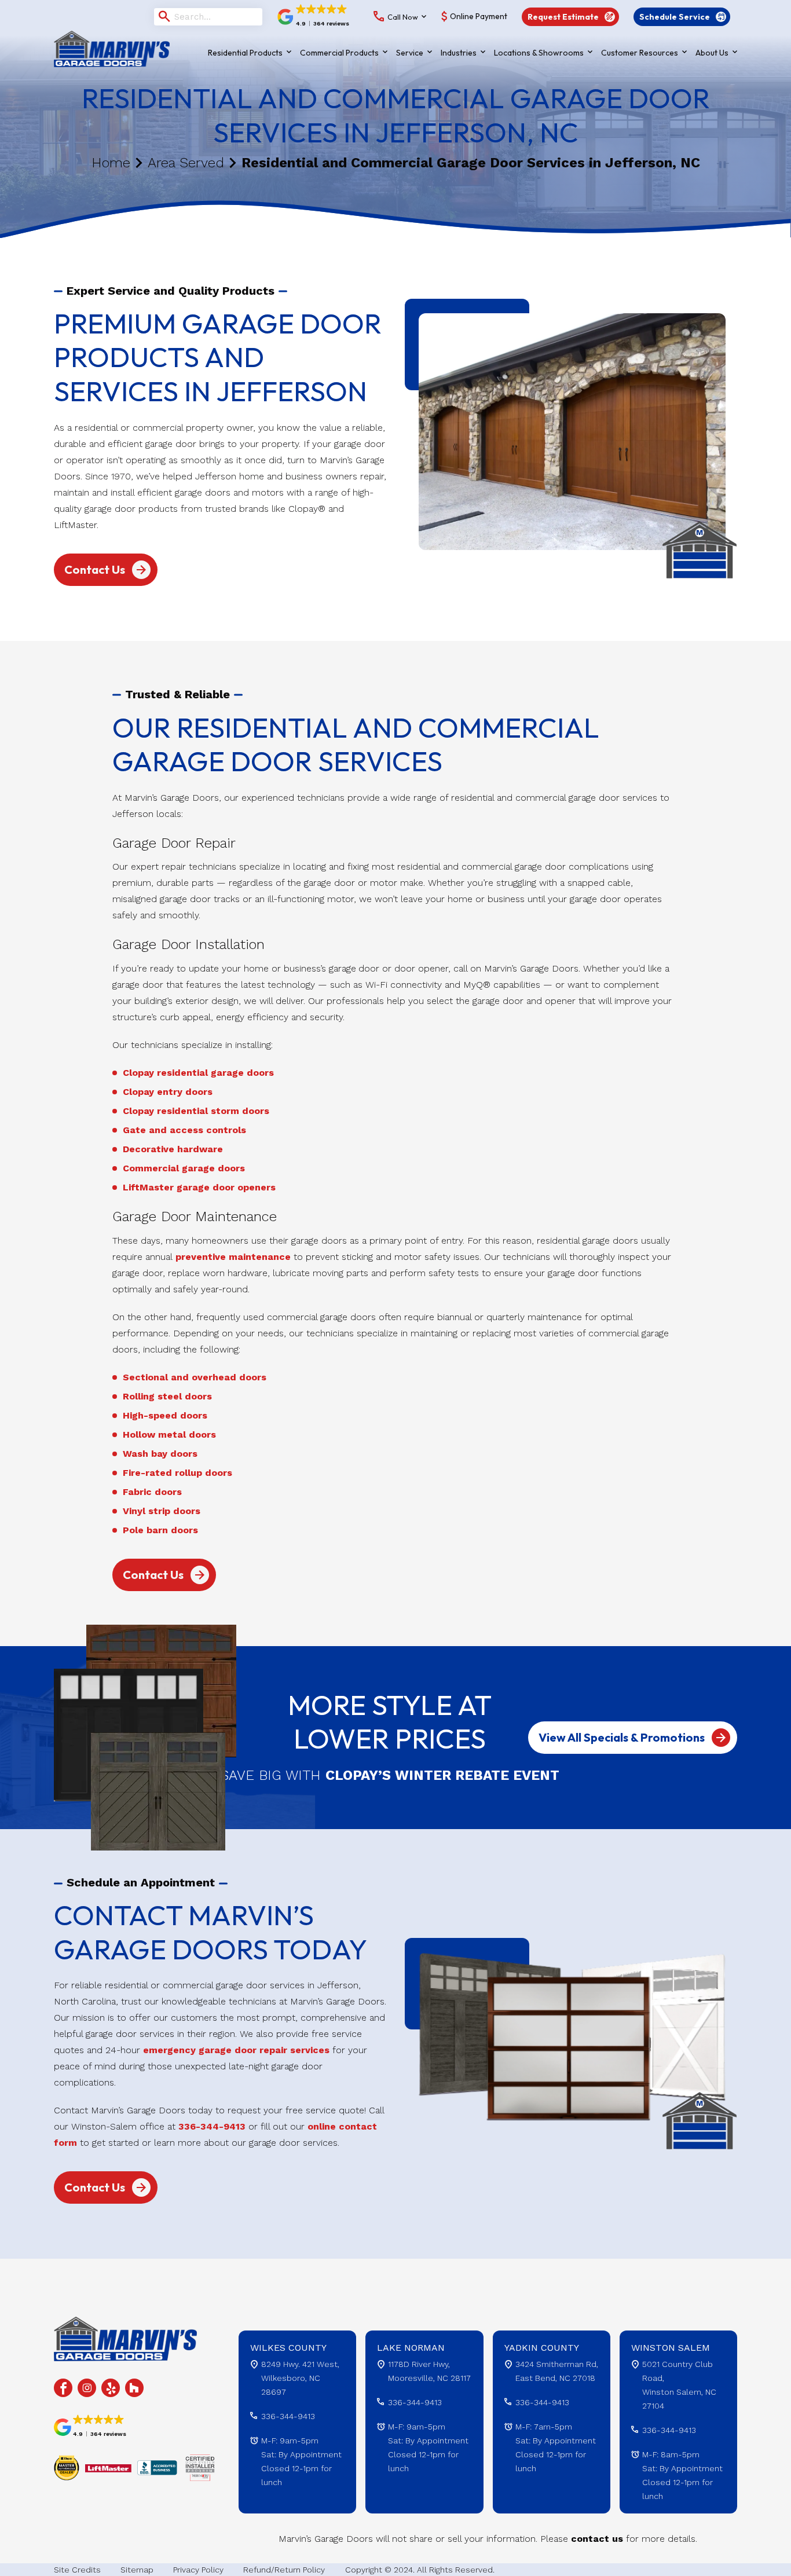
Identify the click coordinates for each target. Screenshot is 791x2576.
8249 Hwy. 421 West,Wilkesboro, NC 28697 (300, 2378)
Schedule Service (675, 17)
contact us (597, 2539)
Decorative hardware (173, 1149)
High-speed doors (165, 1415)
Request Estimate (563, 17)
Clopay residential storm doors (196, 1111)
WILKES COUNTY (288, 2348)
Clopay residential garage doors (198, 1073)
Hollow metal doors (169, 1434)
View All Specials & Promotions (622, 1737)
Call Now (403, 17)
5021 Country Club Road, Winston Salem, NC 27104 (679, 2385)
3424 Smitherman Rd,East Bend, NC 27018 (557, 2371)
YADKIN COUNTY (542, 2348)
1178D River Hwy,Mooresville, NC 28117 (429, 2371)
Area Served (186, 163)
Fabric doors (152, 1492)
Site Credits (77, 2570)
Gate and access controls (184, 1130)
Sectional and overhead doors (195, 1377)
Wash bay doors (160, 1454)
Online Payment (479, 17)
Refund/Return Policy (284, 2570)
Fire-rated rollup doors (177, 1473)
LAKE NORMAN (411, 2348)
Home (111, 163)
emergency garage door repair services (236, 2050)
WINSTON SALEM (671, 2348)
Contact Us (95, 569)
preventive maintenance (233, 1257)
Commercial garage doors (184, 1168)
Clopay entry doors (168, 1092)
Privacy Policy (198, 2570)
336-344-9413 (212, 2126)
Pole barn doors (160, 1530)
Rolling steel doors (167, 1396)
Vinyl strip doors (162, 1511)
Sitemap (137, 2570)
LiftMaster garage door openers (199, 1187)
